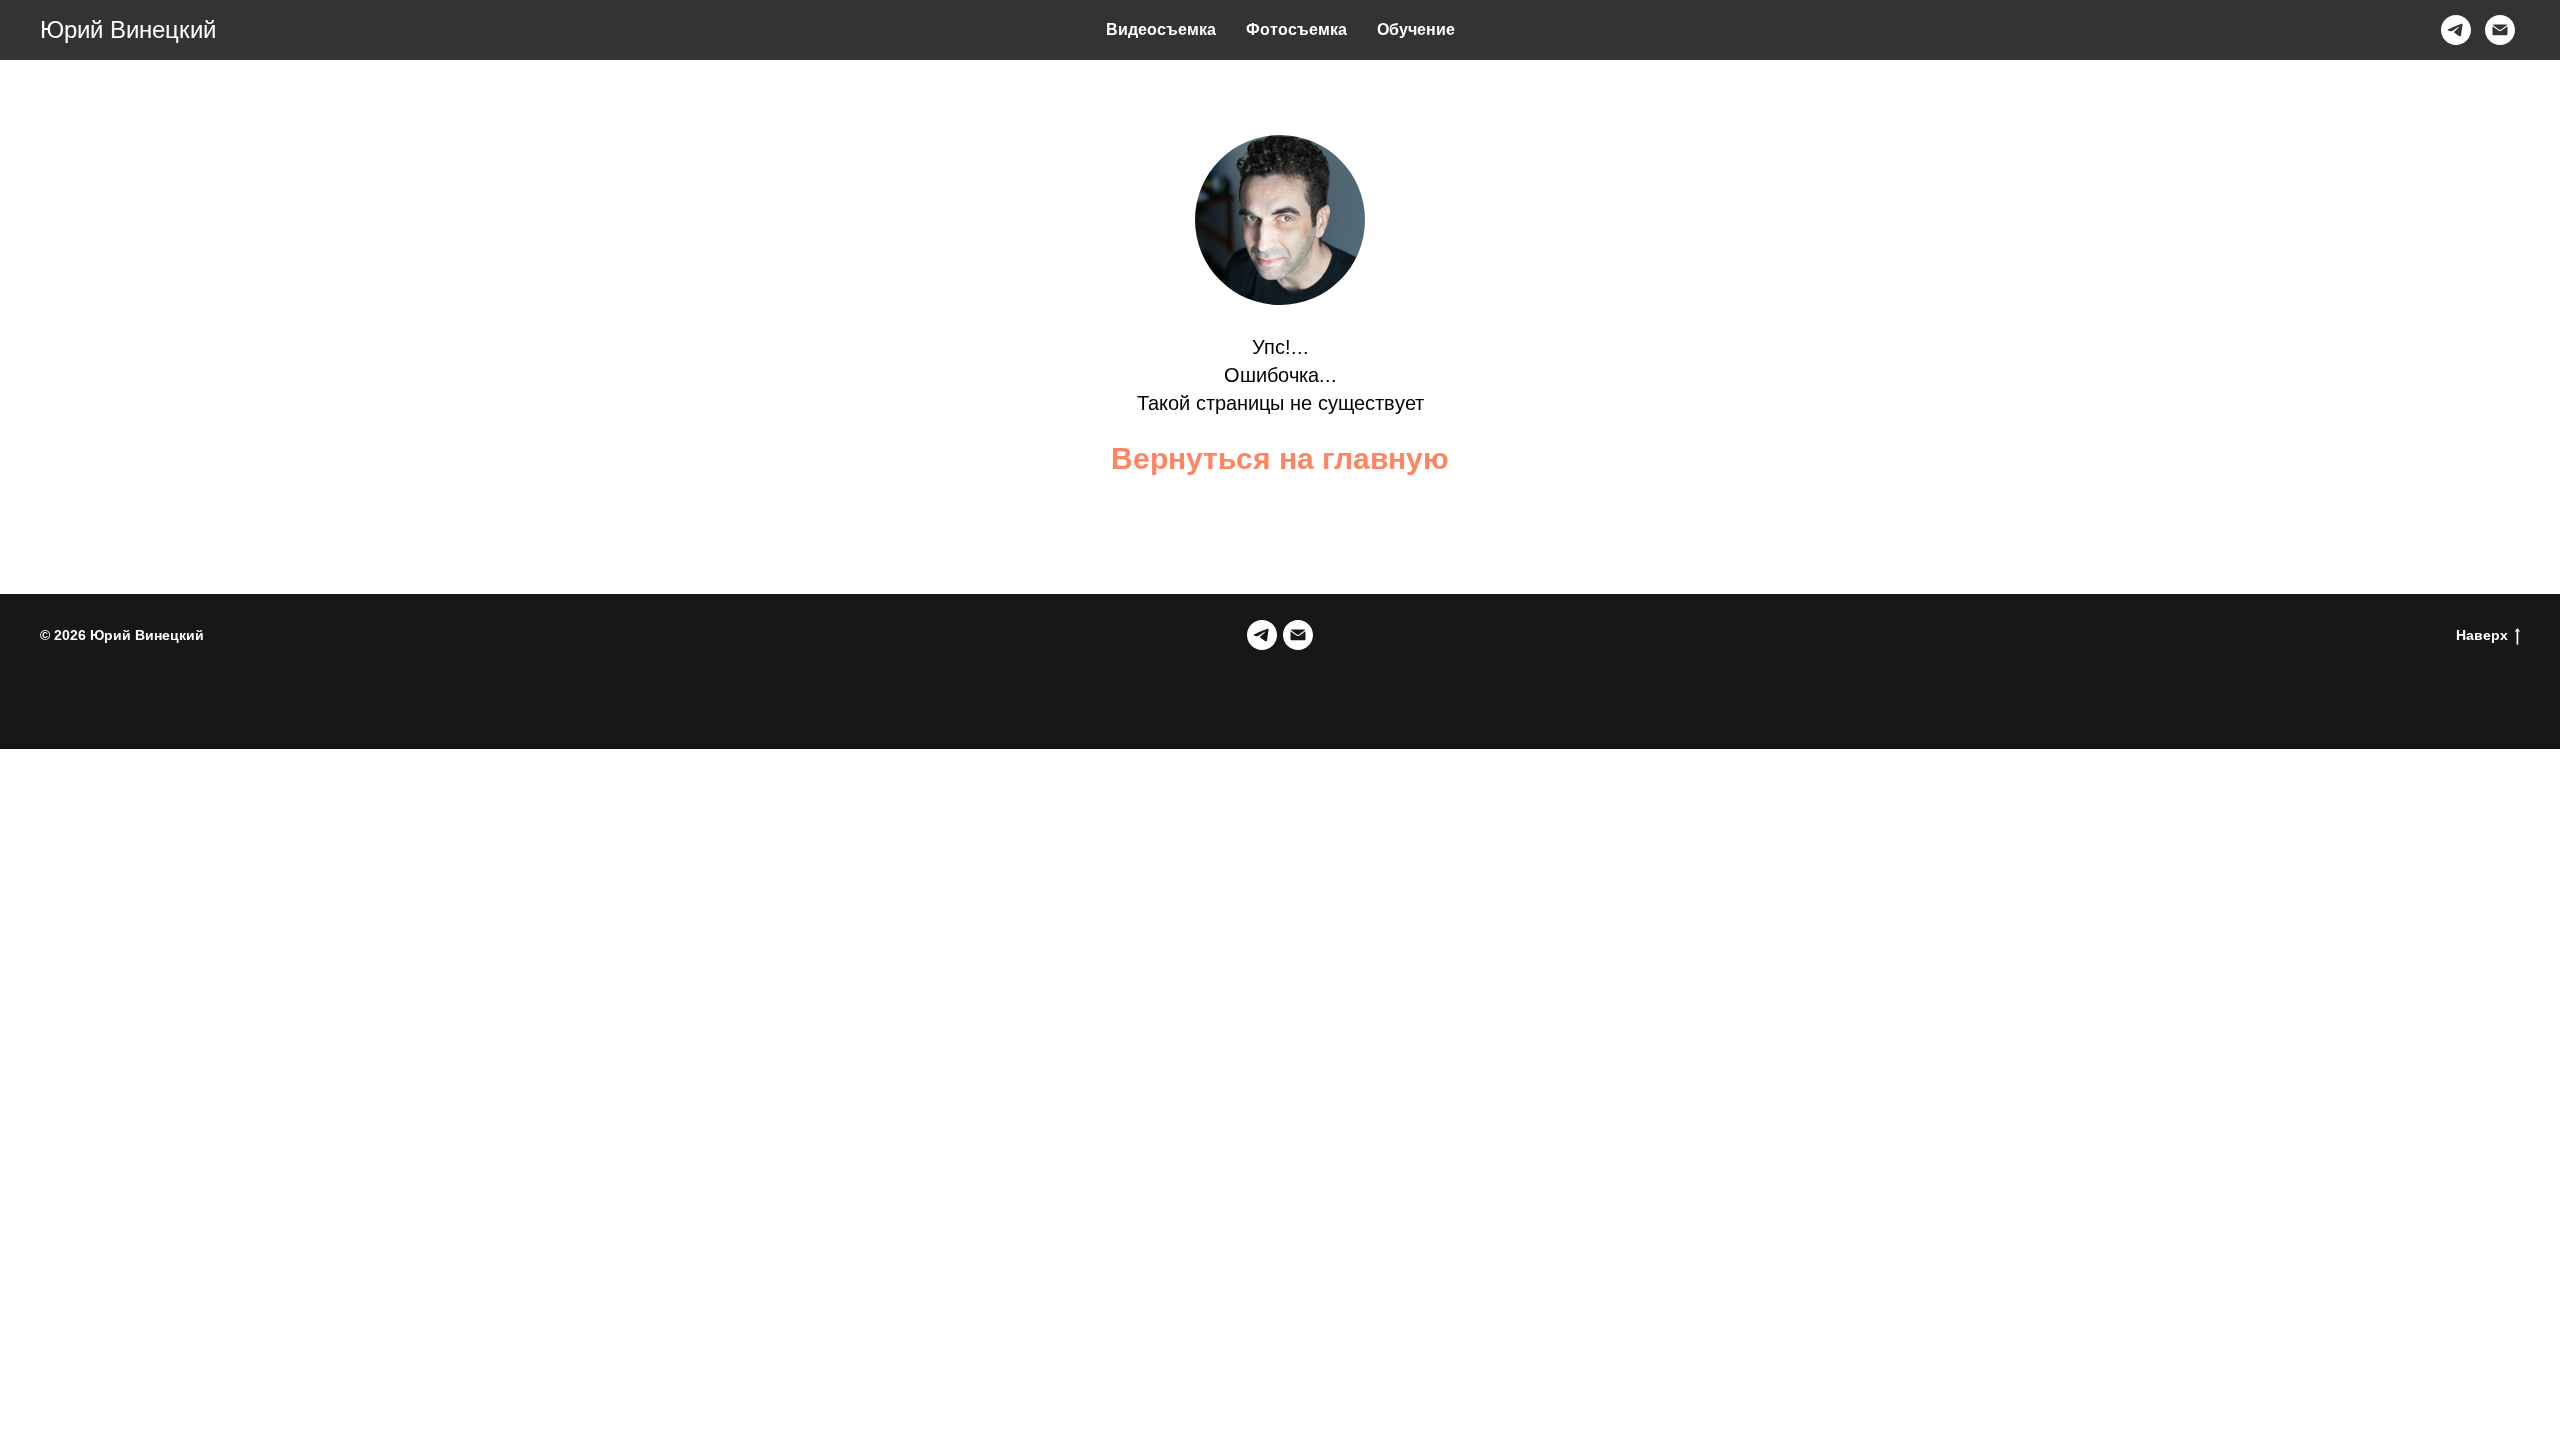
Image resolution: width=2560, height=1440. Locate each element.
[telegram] (2456, 30)
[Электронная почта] (2500, 30)
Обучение (1416, 29)
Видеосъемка (1161, 29)
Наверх (2482, 635)
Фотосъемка (1296, 29)
